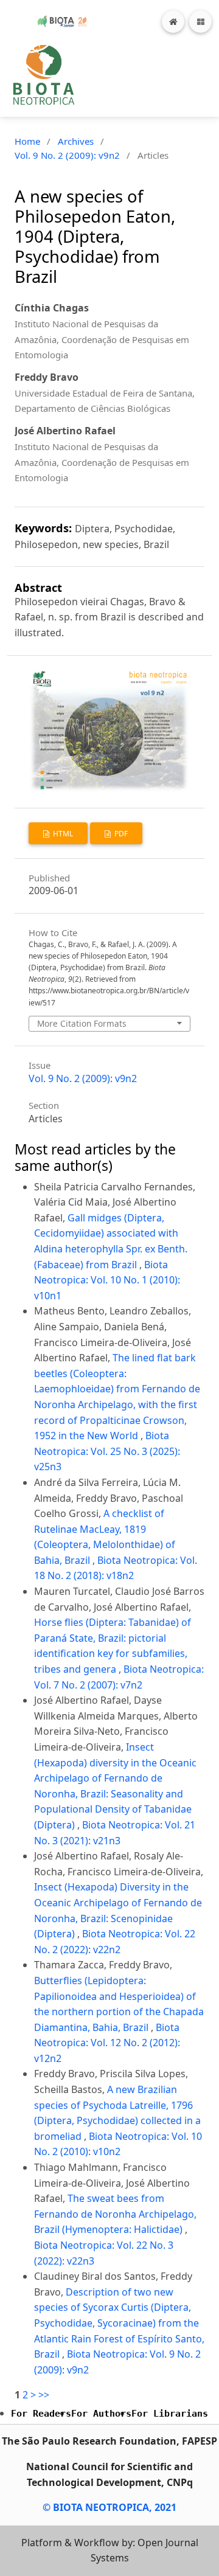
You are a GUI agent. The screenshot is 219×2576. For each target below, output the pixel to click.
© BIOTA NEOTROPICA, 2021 (109, 2507)
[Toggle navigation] (200, 22)
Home (27, 141)
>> (44, 2395)
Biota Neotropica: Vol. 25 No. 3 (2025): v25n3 (107, 1451)
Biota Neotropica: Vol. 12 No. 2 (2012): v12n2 (107, 2043)
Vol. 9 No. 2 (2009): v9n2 (67, 155)
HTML (62, 834)
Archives (76, 141)
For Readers (41, 2414)
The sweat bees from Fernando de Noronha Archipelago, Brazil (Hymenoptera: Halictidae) (115, 2214)
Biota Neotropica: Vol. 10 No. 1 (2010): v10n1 (107, 1280)
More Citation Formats (82, 1023)
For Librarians (170, 2414)
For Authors (101, 2414)
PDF (120, 834)
